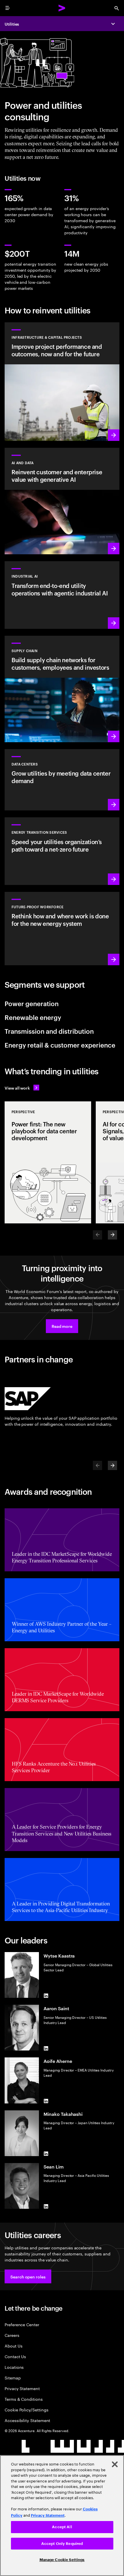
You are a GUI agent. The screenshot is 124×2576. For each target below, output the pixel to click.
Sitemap (13, 2378)
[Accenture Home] (62, 8)
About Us (13, 2346)
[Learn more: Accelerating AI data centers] (62, 780)
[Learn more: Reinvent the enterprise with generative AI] (62, 501)
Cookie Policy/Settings (26, 2410)
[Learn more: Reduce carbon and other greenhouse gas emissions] (62, 851)
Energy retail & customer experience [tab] (60, 1045)
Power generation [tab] (32, 1003)
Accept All (62, 2527)
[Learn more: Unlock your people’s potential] (62, 929)
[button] (62, 1326)
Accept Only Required (62, 2544)
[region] (62, 2516)
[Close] (115, 2464)
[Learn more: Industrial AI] (62, 595)
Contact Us (15, 2356)
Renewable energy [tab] (33, 1017)
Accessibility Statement (27, 2420)
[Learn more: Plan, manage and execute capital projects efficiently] (62, 382)
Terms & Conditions (24, 2399)
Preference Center (22, 2324)
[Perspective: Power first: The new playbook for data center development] (48, 1162)
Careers (12, 2335)
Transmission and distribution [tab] (49, 1031)
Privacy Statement (22, 2388)
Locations (14, 2367)
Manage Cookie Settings (62, 2560)
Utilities (12, 24)
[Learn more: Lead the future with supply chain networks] (62, 689)
